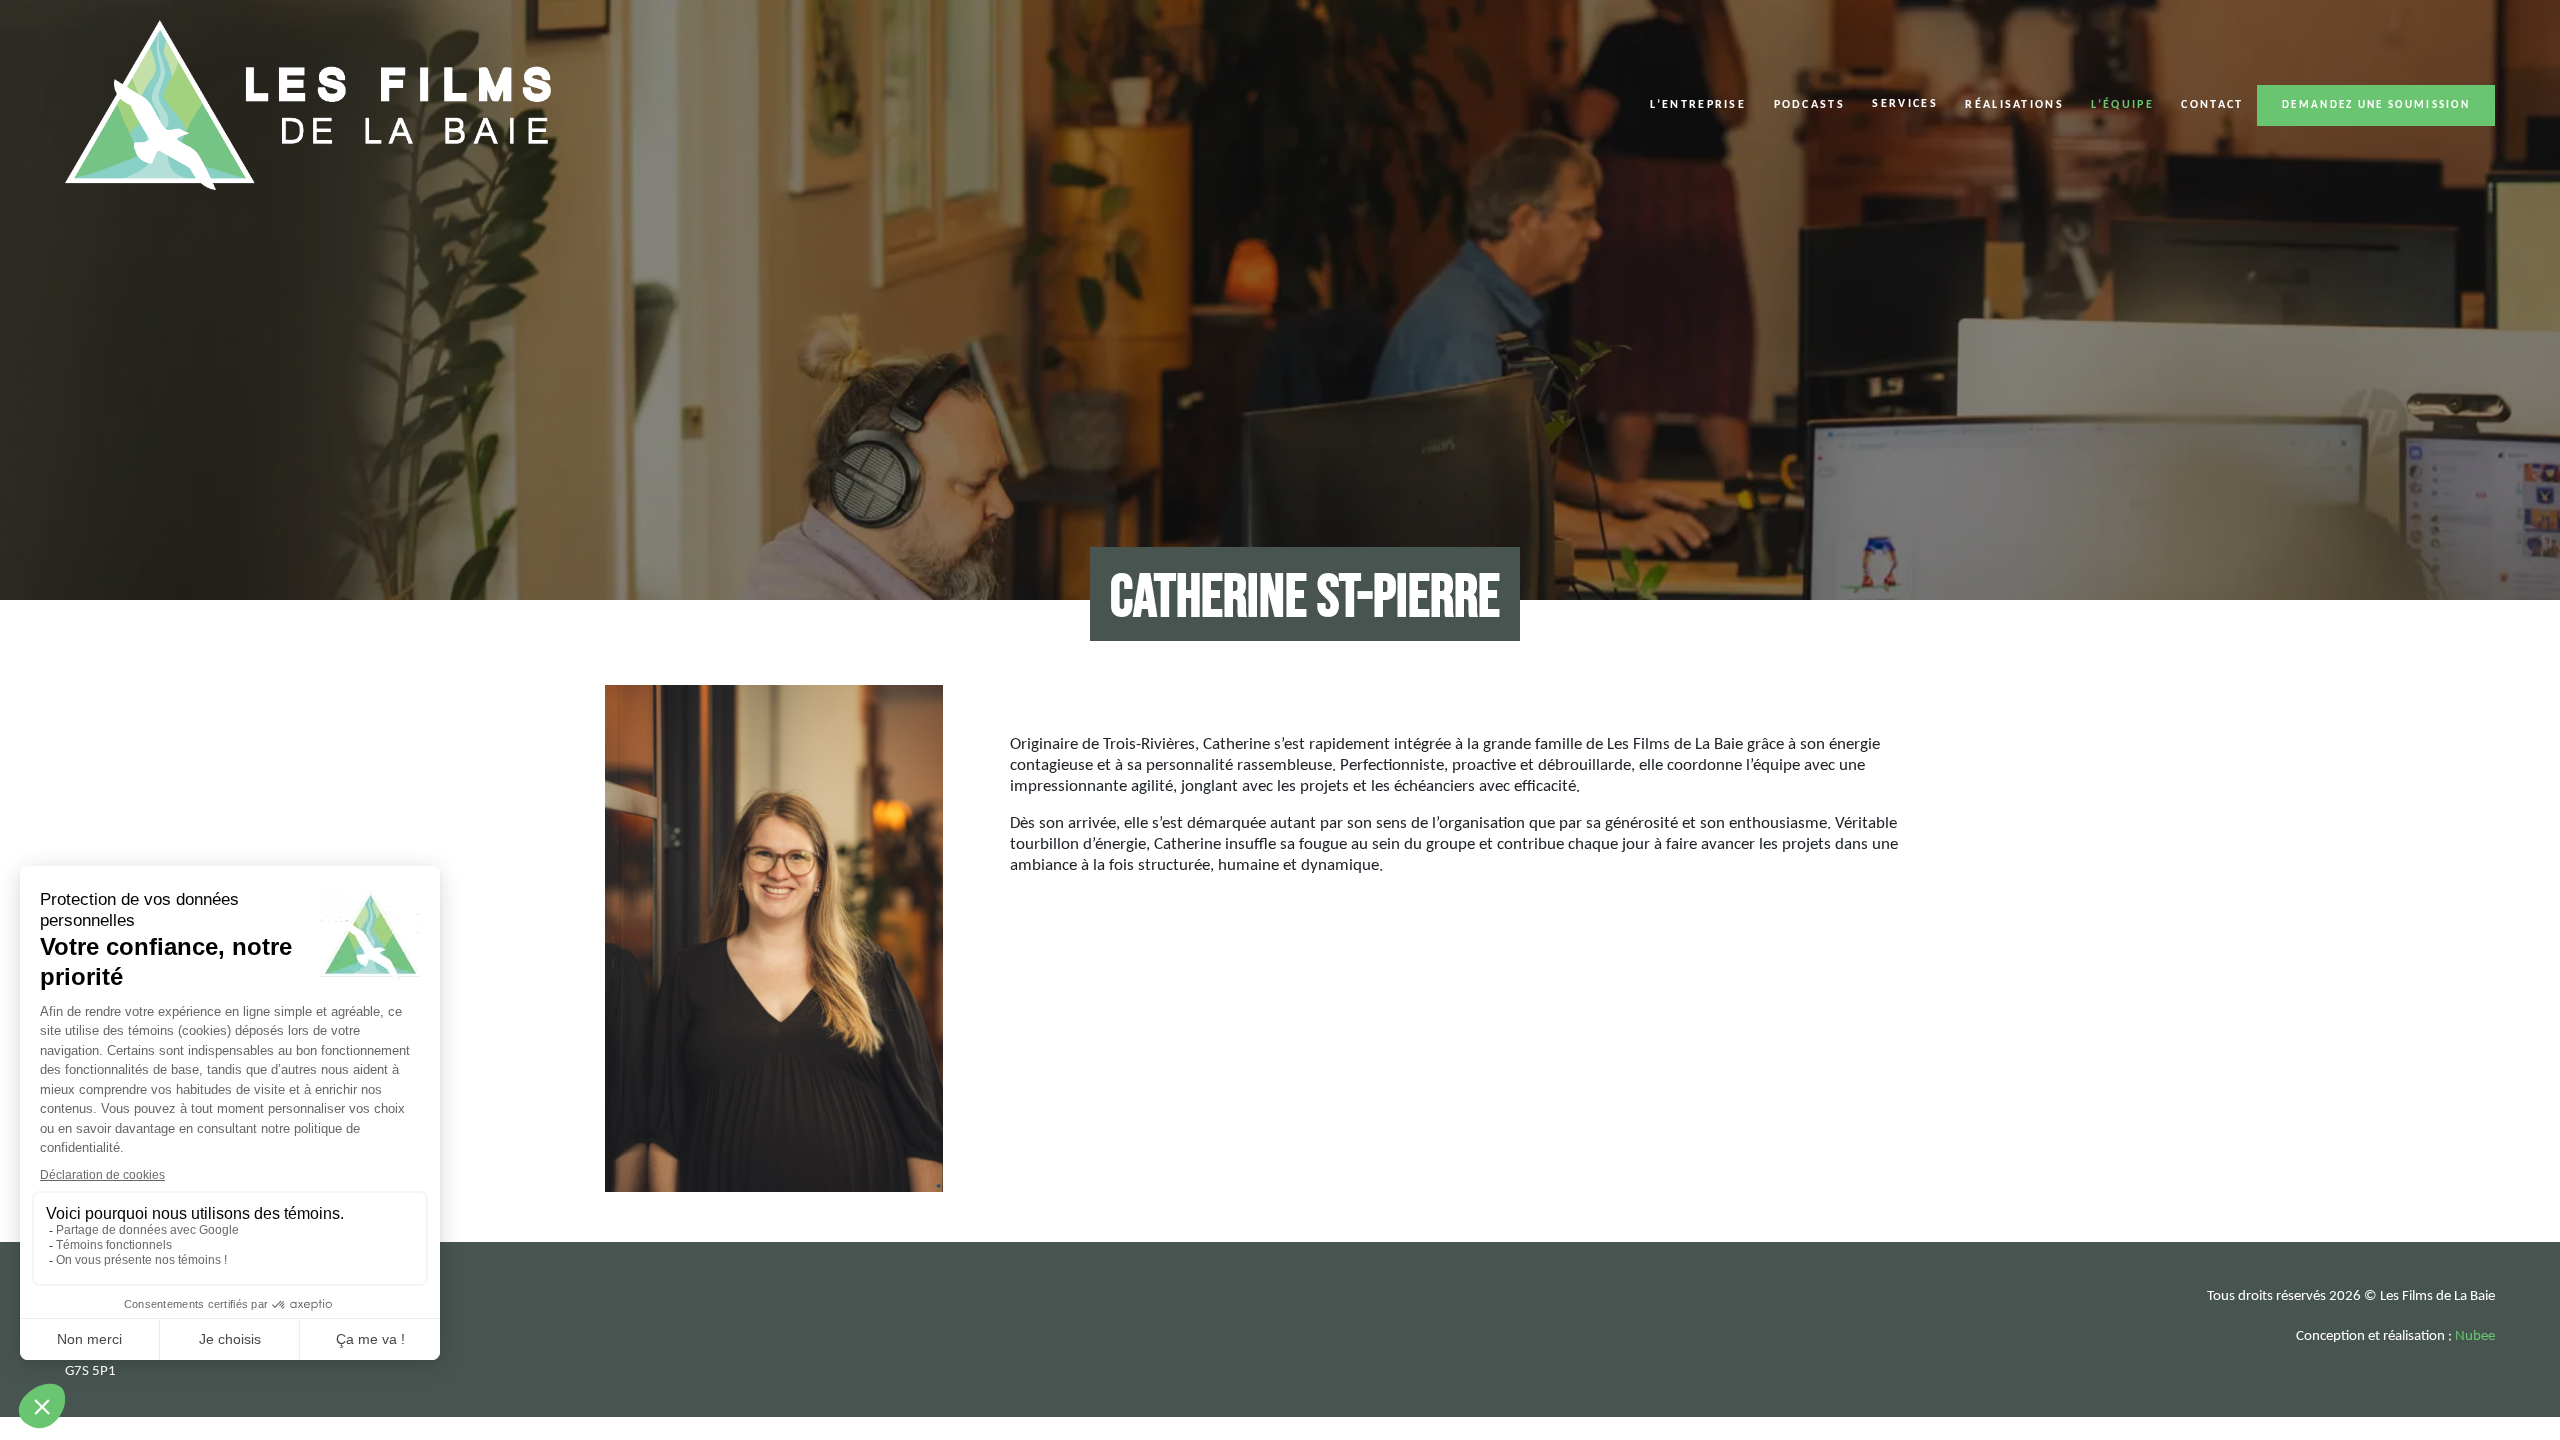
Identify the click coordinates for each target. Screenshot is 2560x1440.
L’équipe (2122, 105)
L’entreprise (1698, 105)
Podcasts (1809, 105)
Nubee (2475, 1336)
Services (1904, 104)
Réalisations (2014, 105)
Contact (2212, 105)
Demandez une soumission (2376, 105)
